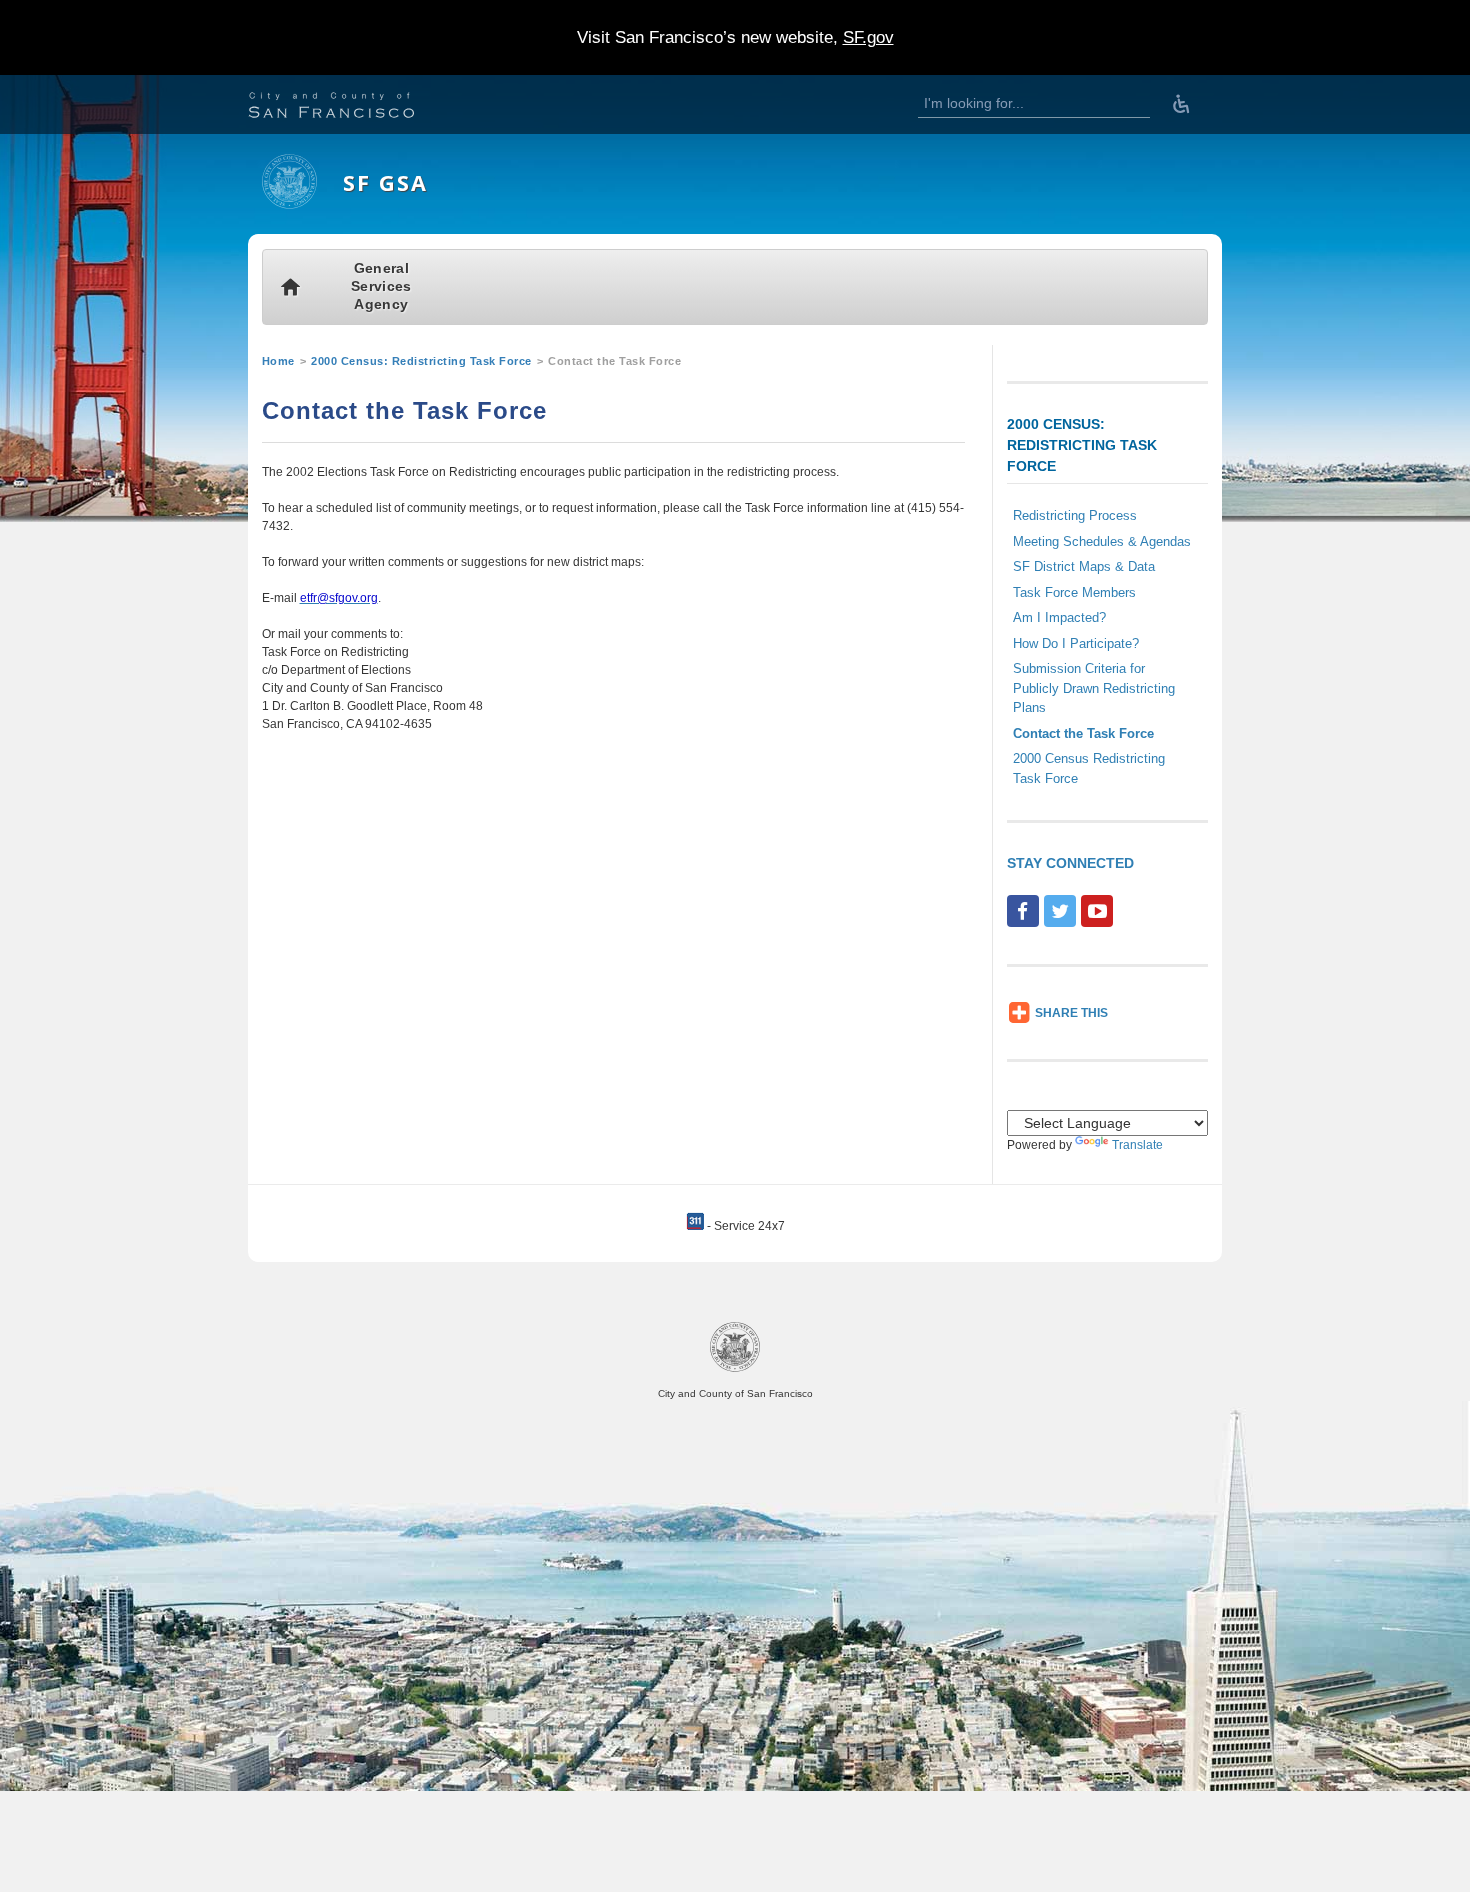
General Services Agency (381, 286)
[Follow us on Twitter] (1060, 911)
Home (278, 361)
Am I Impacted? (1059, 617)
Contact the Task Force (1083, 733)
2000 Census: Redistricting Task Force (421, 361)
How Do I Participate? (1076, 643)
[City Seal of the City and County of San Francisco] (735, 1368)
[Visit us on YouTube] (1097, 911)
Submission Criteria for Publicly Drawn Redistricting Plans (1094, 688)
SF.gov (868, 37)
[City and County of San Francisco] (356, 107)
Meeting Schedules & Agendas (1102, 541)
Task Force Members (1074, 592)
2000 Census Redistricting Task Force (1089, 768)
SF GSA (385, 182)
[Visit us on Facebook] (1023, 911)
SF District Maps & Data (1084, 566)
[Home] (289, 205)
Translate (1137, 1145)
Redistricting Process (1075, 515)
